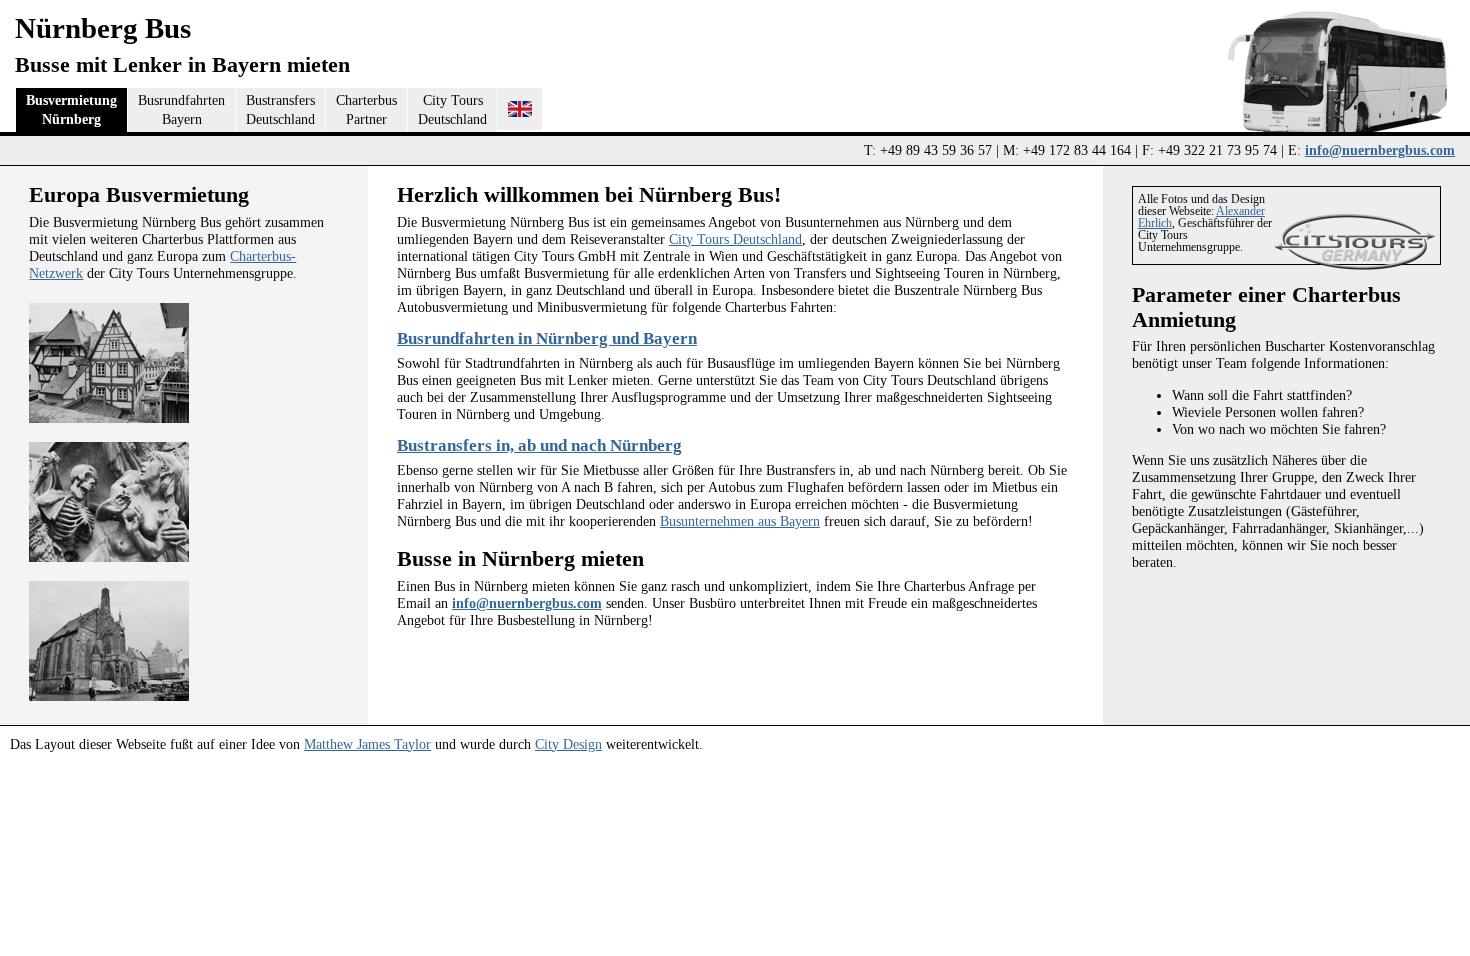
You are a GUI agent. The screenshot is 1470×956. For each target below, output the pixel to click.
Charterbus (366, 109)
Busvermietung (71, 109)
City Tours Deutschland (735, 239)
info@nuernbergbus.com (1380, 150)
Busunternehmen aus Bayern (740, 521)
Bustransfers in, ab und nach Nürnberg (539, 445)
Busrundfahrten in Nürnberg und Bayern (547, 338)
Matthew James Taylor (367, 744)
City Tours (452, 109)
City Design (568, 744)
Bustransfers (280, 109)
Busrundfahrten (181, 109)
